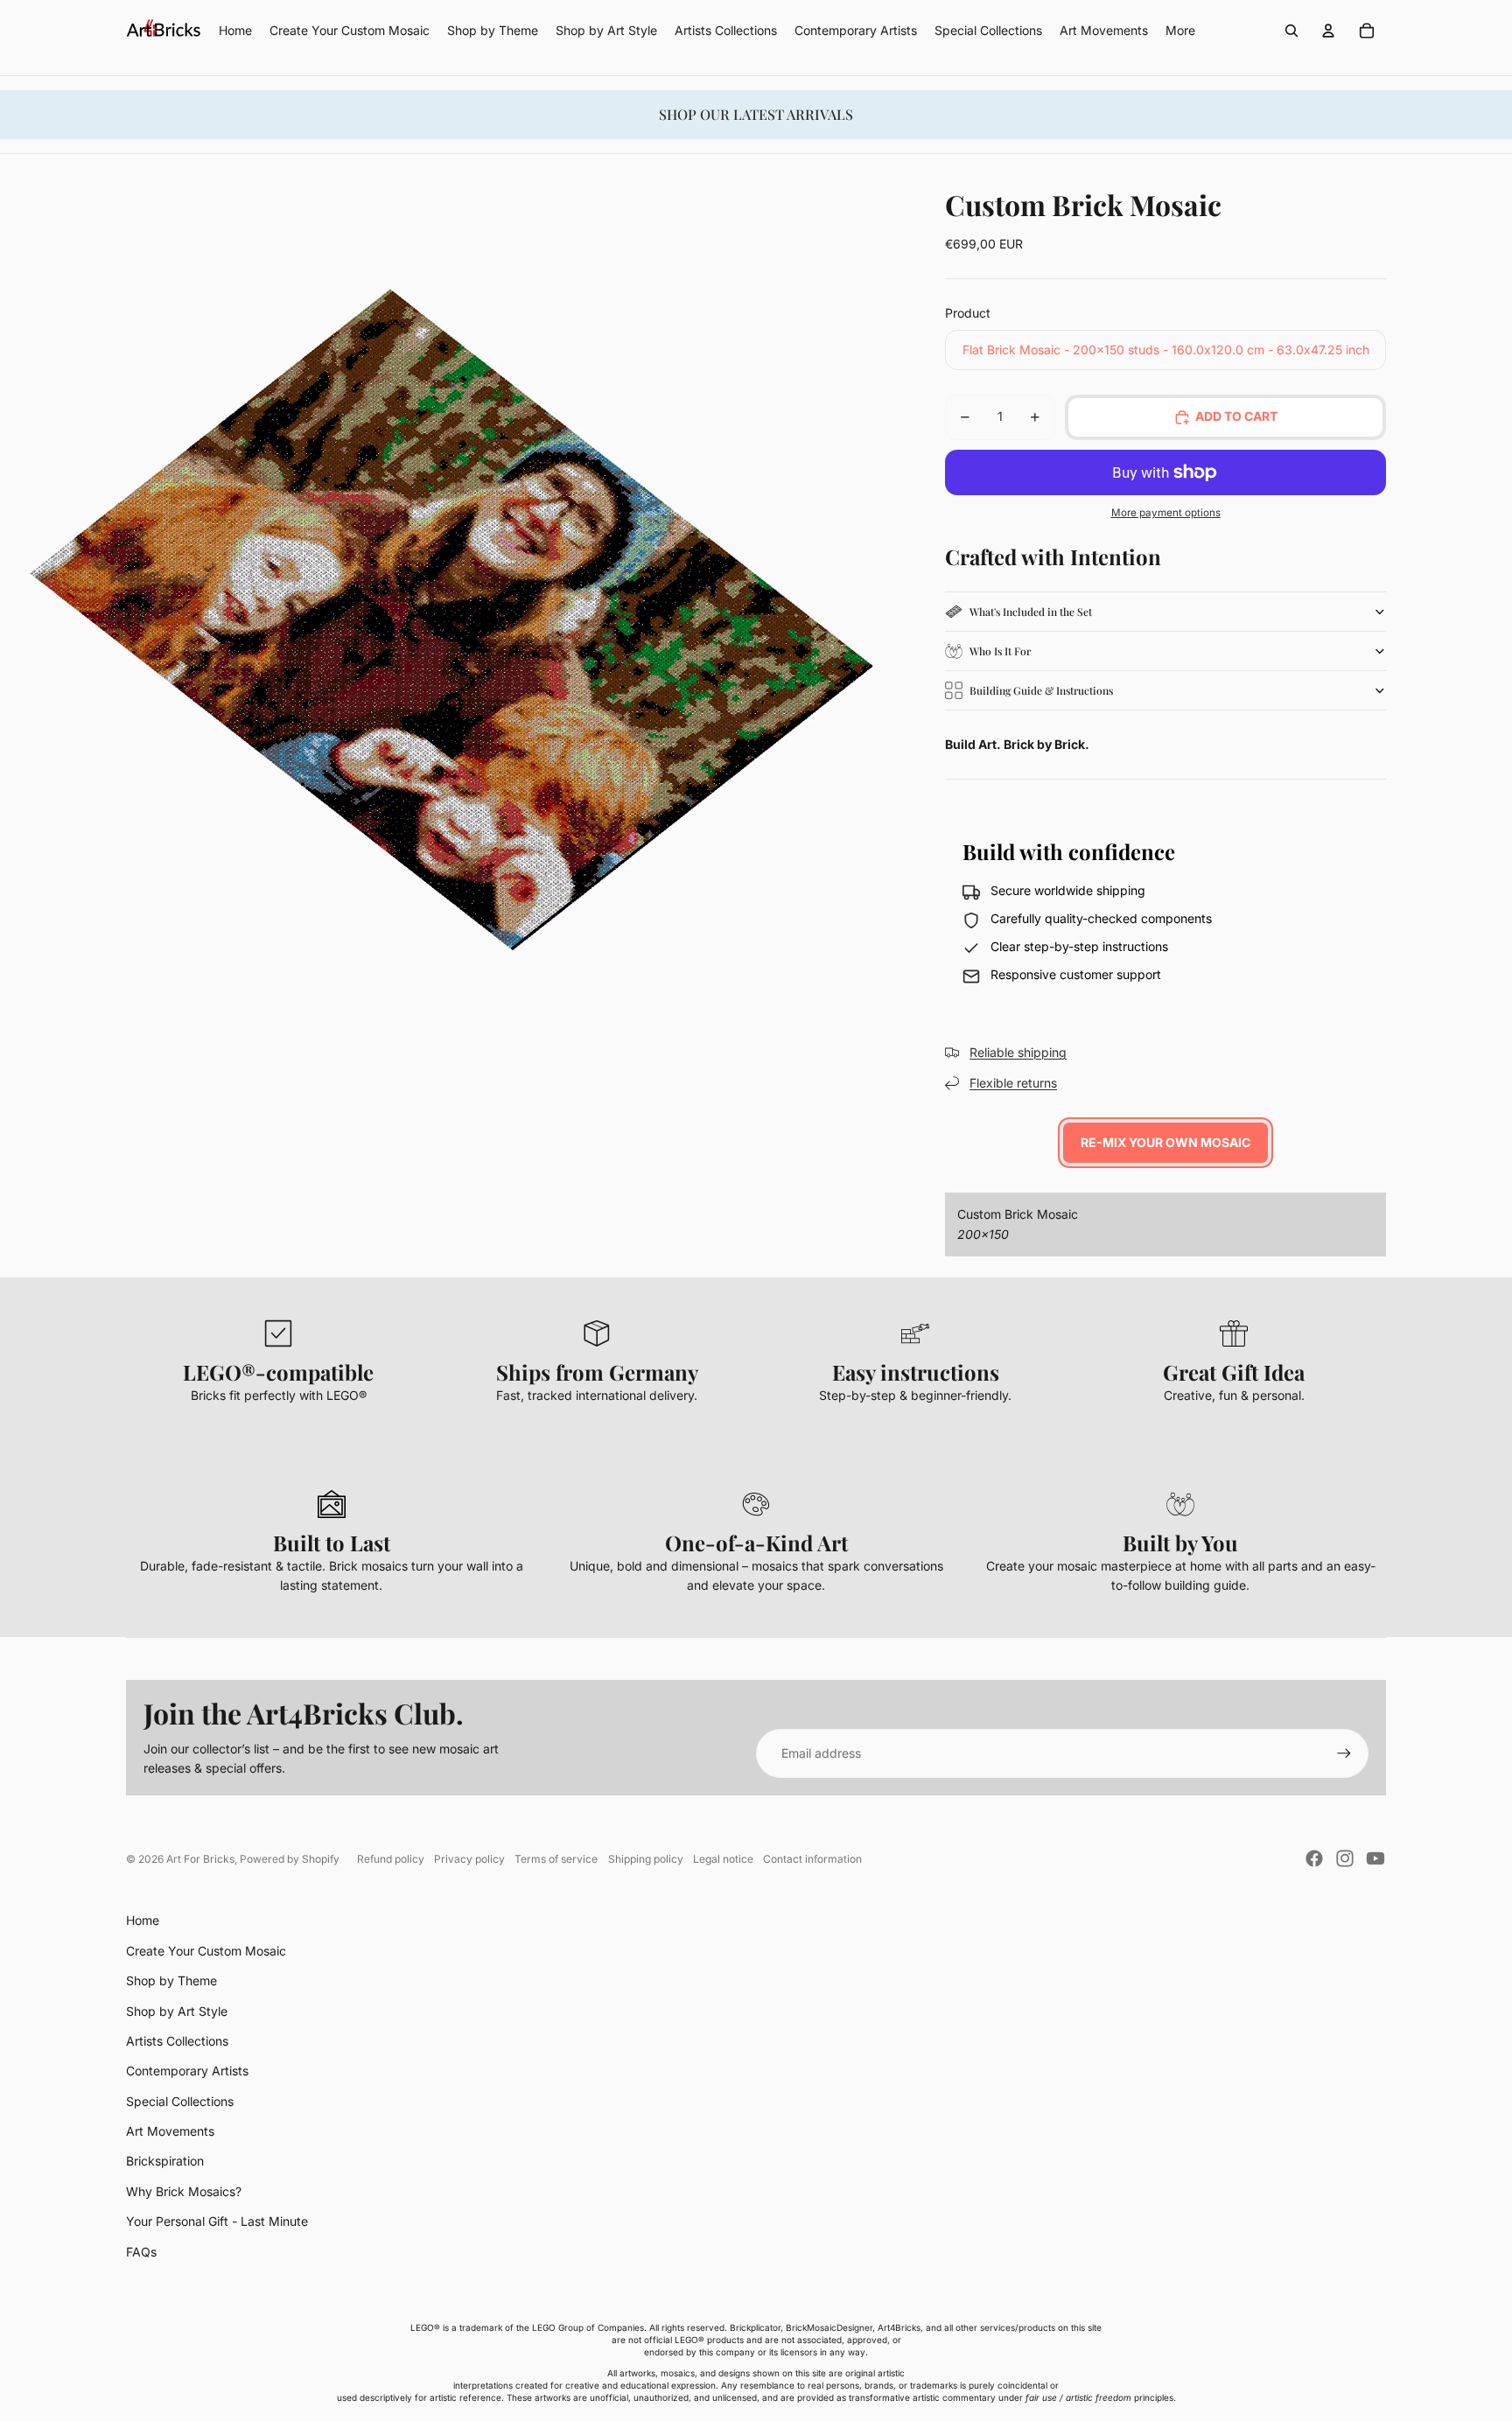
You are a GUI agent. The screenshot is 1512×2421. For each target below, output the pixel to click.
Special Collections (180, 2101)
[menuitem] (1180, 31)
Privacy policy (469, 1859)
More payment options (1166, 513)
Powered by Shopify (290, 1859)
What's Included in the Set (1031, 612)
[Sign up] (1344, 1753)
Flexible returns (1013, 1083)
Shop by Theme (171, 1980)
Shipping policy (646, 1859)
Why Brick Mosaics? (184, 2191)
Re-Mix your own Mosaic (1165, 1142)
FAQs (141, 2252)
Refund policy (391, 1859)
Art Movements (170, 2131)
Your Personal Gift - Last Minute (217, 2221)
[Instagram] (1345, 1858)
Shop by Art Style (177, 2011)
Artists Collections (177, 2041)
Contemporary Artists (187, 2071)
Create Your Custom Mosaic (206, 1951)
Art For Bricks (200, 1859)
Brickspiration (165, 2161)
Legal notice (723, 1859)
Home (143, 1920)
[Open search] (1291, 31)
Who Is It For (1000, 651)
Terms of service (556, 1859)
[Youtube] (1375, 1858)
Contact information (812, 1859)
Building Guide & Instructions (1041, 690)
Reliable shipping (1018, 1052)
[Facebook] (1314, 1858)
